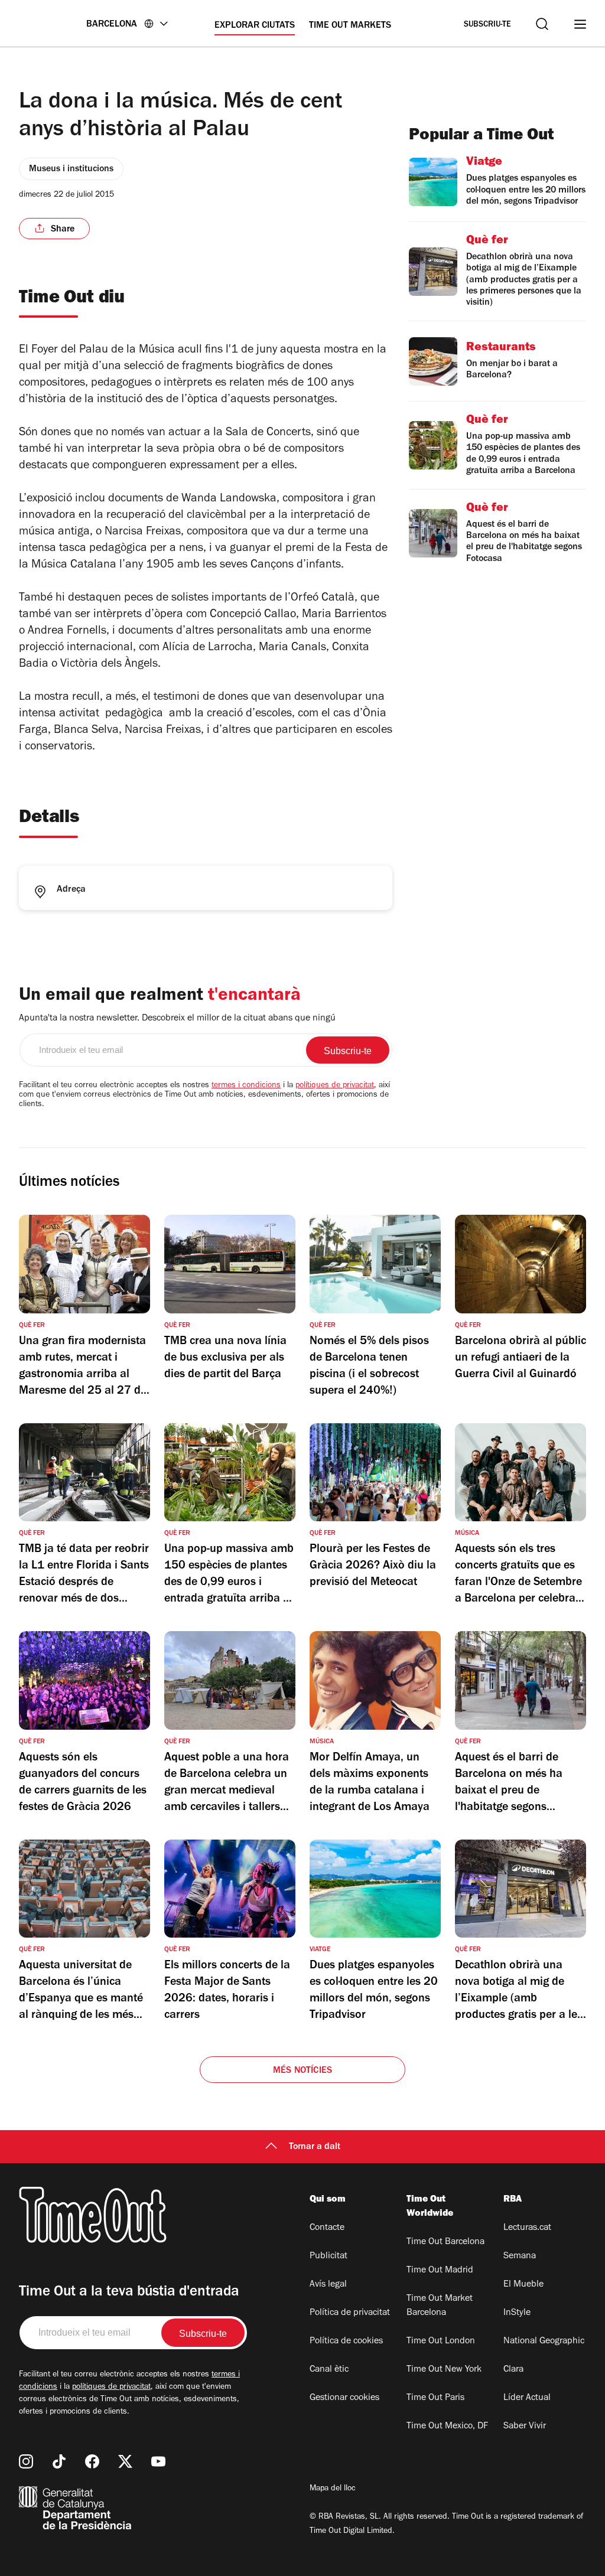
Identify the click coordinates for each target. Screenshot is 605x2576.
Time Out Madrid (440, 2271)
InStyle (517, 2313)
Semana (520, 2257)
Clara (513, 2370)
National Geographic (544, 2342)
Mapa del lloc (333, 2489)
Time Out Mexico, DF (447, 2427)
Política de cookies (346, 2342)
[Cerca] (542, 24)
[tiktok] (59, 2461)
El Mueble (523, 2285)
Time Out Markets (350, 26)
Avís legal (328, 2285)
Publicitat (328, 2257)
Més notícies (302, 2071)
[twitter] (125, 2461)
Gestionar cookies (344, 2398)
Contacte (327, 2228)
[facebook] (92, 2461)
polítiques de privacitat (335, 1086)
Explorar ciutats (255, 26)
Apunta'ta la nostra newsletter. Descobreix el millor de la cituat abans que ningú (177, 1019)
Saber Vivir (525, 2427)
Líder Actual (527, 2398)
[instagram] (26, 2461)
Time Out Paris (435, 2398)
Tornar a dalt (315, 2147)
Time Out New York (444, 2370)
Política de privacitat (350, 2313)
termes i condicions (246, 1086)
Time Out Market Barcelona (440, 2306)
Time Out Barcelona (445, 2242)
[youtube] (158, 2461)
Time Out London (441, 2342)
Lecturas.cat (527, 2228)
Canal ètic (329, 2370)
